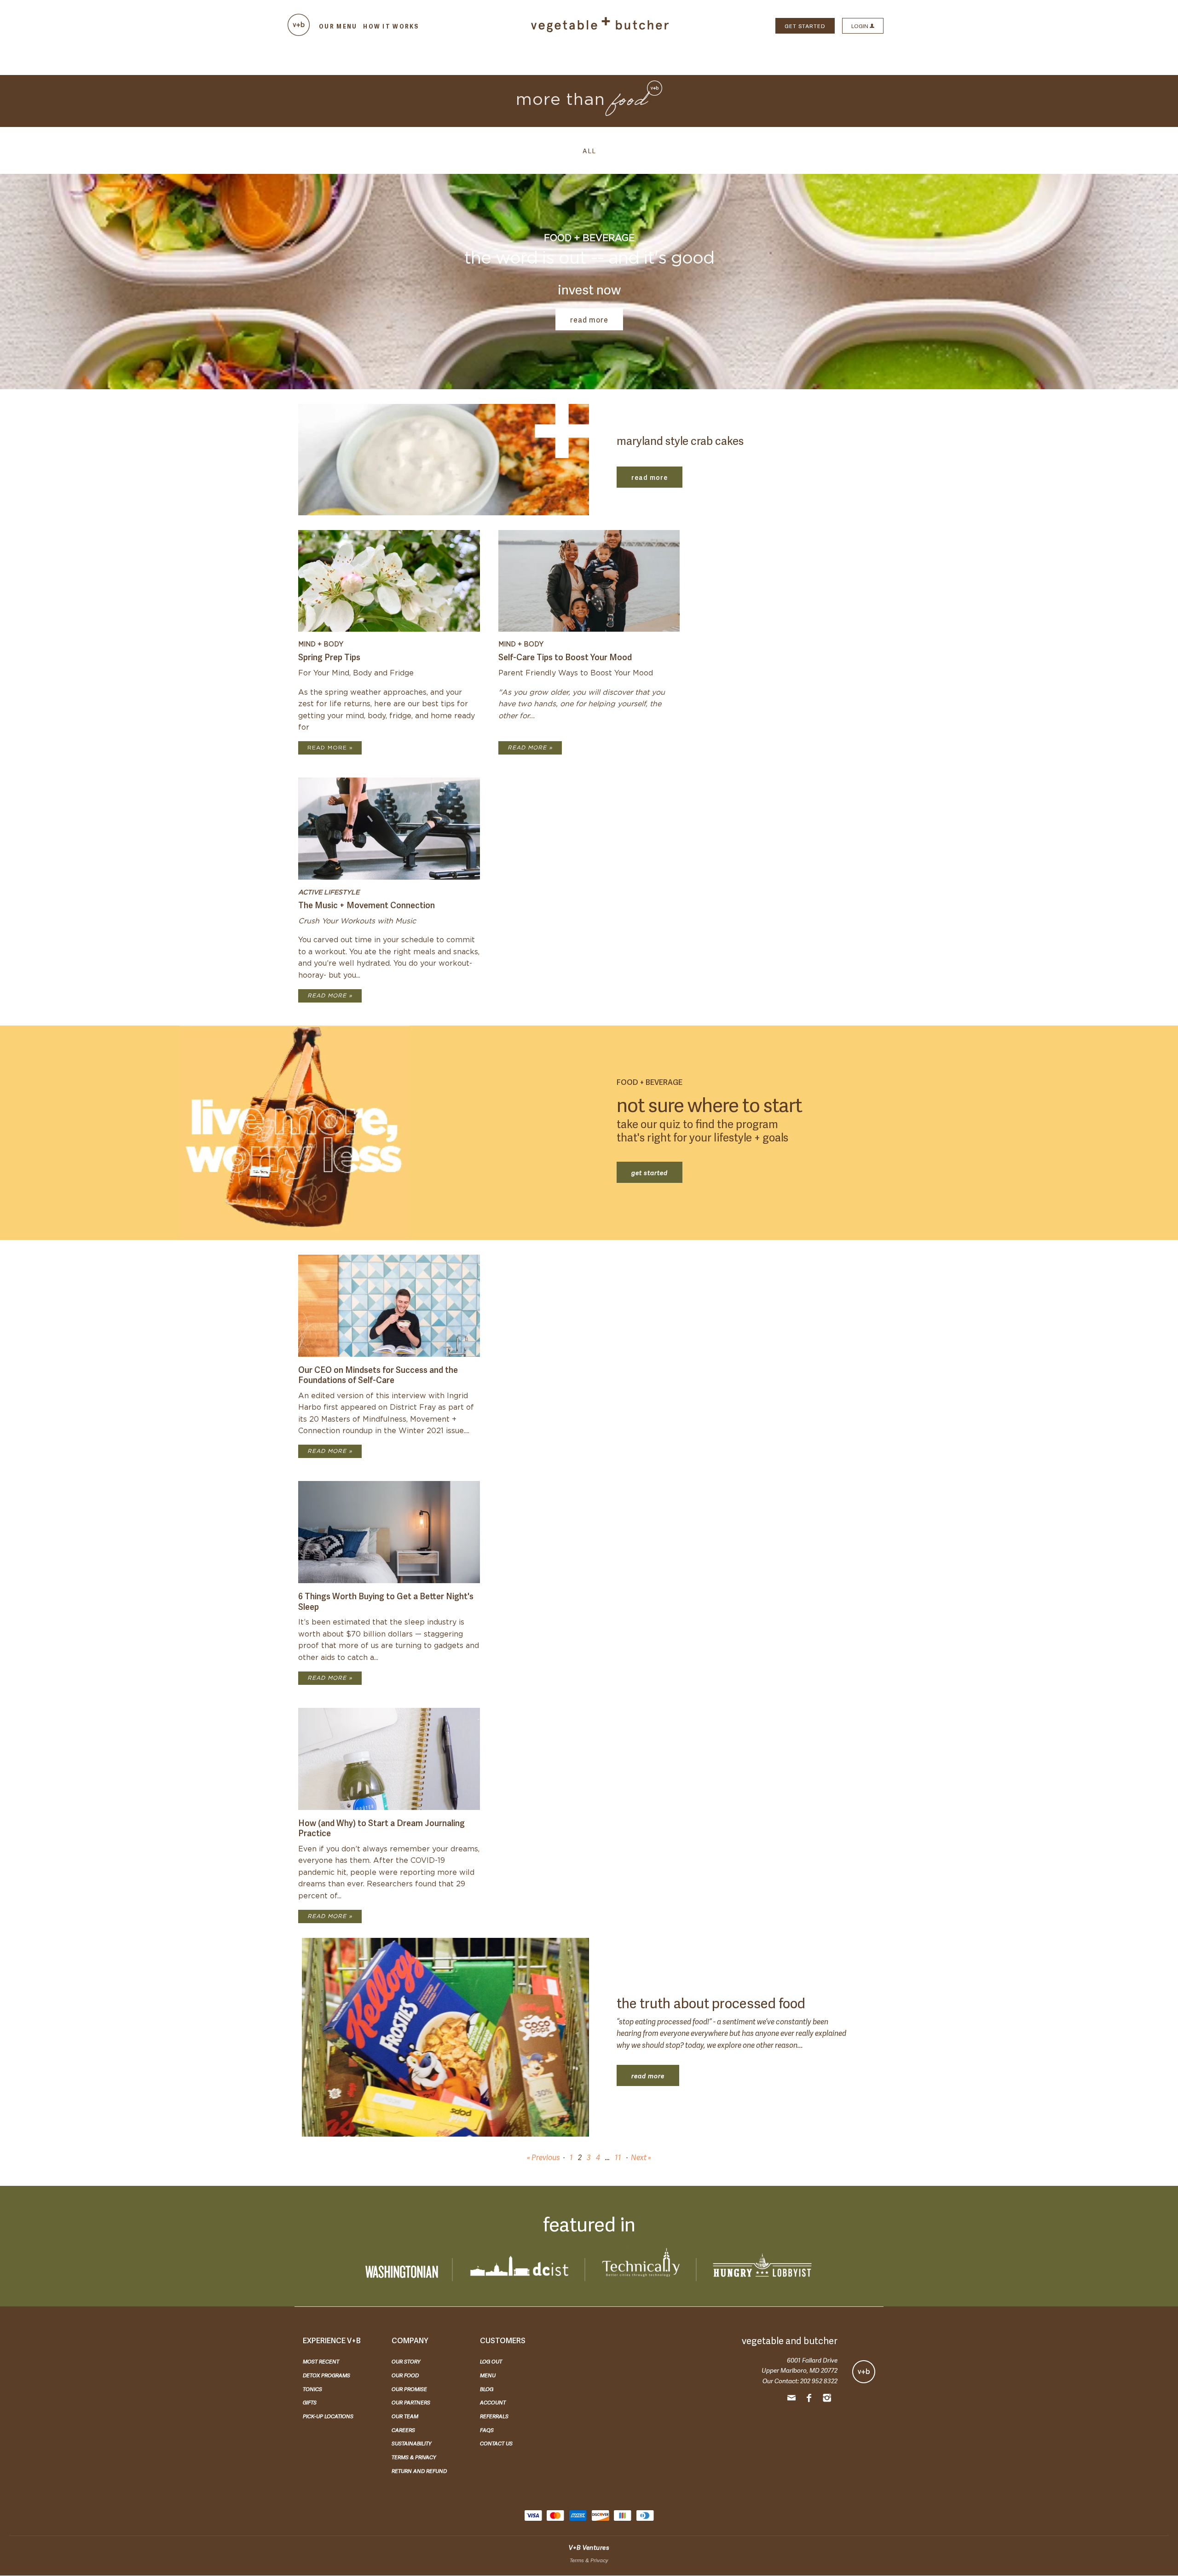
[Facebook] (809, 2399)
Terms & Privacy (414, 2457)
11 (618, 2157)
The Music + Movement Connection (367, 904)
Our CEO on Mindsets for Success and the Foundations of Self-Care (378, 1374)
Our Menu (338, 26)
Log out (491, 2361)
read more (589, 319)
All (589, 150)
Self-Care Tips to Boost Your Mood (565, 656)
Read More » (330, 748)
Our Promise (409, 2389)
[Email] (791, 2399)
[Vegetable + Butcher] (600, 30)
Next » (641, 2157)
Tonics (312, 2389)
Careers (403, 2430)
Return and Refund (419, 2471)
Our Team (405, 2416)
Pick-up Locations (328, 2416)
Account (493, 2402)
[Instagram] (827, 2399)
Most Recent (321, 2361)
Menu (488, 2375)
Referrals (494, 2416)
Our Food (405, 2375)
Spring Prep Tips (329, 656)
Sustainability (412, 2443)
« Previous (543, 2157)
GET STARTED (805, 26)
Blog (487, 2389)
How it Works (391, 26)
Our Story (406, 2361)
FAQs (487, 2430)
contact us (496, 2443)
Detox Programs (326, 2375)
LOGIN (860, 26)
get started (650, 1172)
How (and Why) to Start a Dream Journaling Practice (381, 1827)
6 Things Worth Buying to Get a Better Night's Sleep (386, 1601)
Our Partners (411, 2402)
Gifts (310, 2402)
